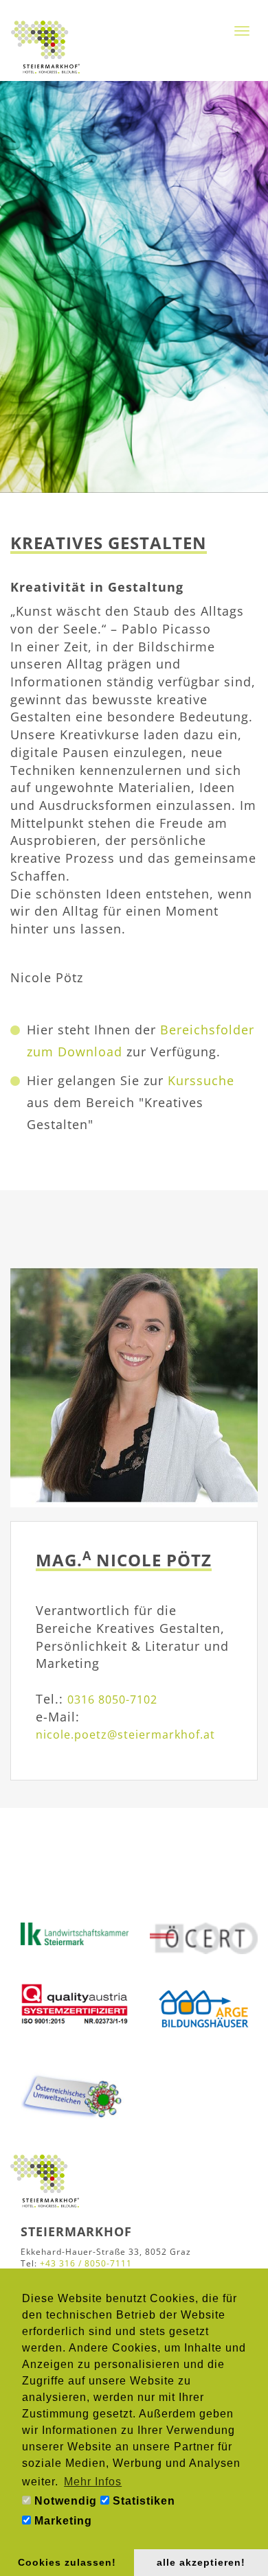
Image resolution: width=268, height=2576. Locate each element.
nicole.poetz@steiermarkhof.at (125, 1734)
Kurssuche (201, 1080)
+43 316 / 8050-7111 (86, 2263)
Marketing (62, 2521)
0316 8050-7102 (112, 1699)
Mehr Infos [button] (93, 2482)
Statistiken (142, 2501)
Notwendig (64, 2501)
